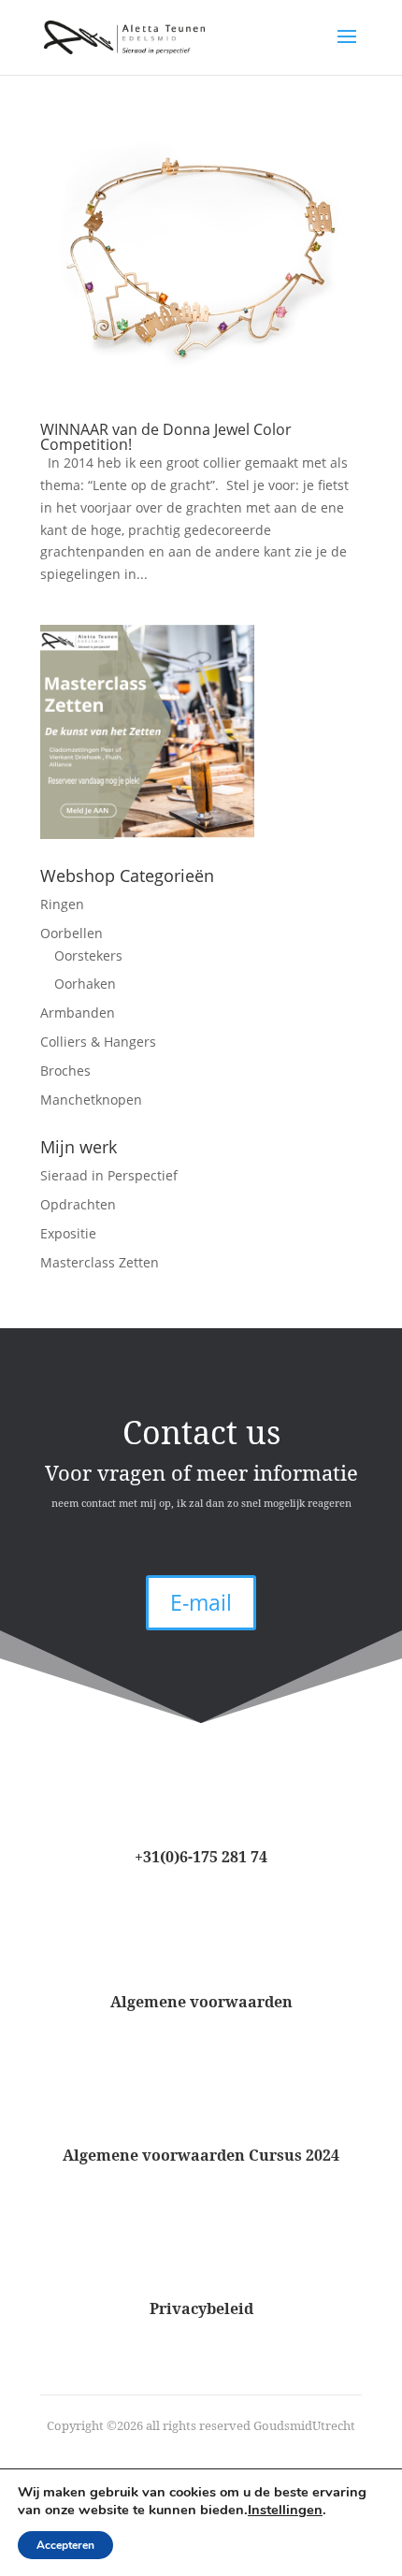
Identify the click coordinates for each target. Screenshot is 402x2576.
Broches (65, 1071)
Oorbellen (72, 933)
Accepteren (65, 2545)
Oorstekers (88, 955)
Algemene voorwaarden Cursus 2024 (201, 2155)
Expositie (68, 1233)
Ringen (62, 904)
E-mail (201, 1602)
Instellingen (285, 2510)
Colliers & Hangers (98, 1042)
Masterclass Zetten (100, 1262)
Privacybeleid (201, 2308)
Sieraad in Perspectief (109, 1175)
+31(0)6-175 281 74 (201, 1857)
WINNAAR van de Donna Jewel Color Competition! (166, 437)
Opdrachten (78, 1204)
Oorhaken (85, 984)
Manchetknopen (91, 1100)
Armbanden (78, 1013)
